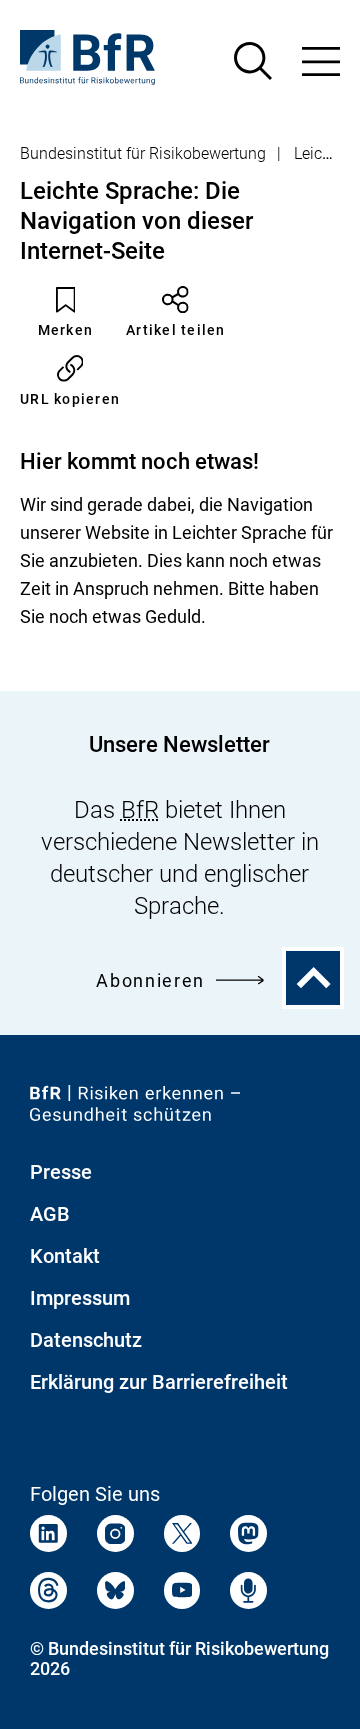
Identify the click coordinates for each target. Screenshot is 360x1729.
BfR (140, 810)
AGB (50, 1214)
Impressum (80, 1298)
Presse (61, 1172)
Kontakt (65, 1256)
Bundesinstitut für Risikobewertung (143, 153)
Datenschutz (86, 1340)
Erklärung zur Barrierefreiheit (159, 1382)
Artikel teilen (176, 330)
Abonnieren (150, 980)
